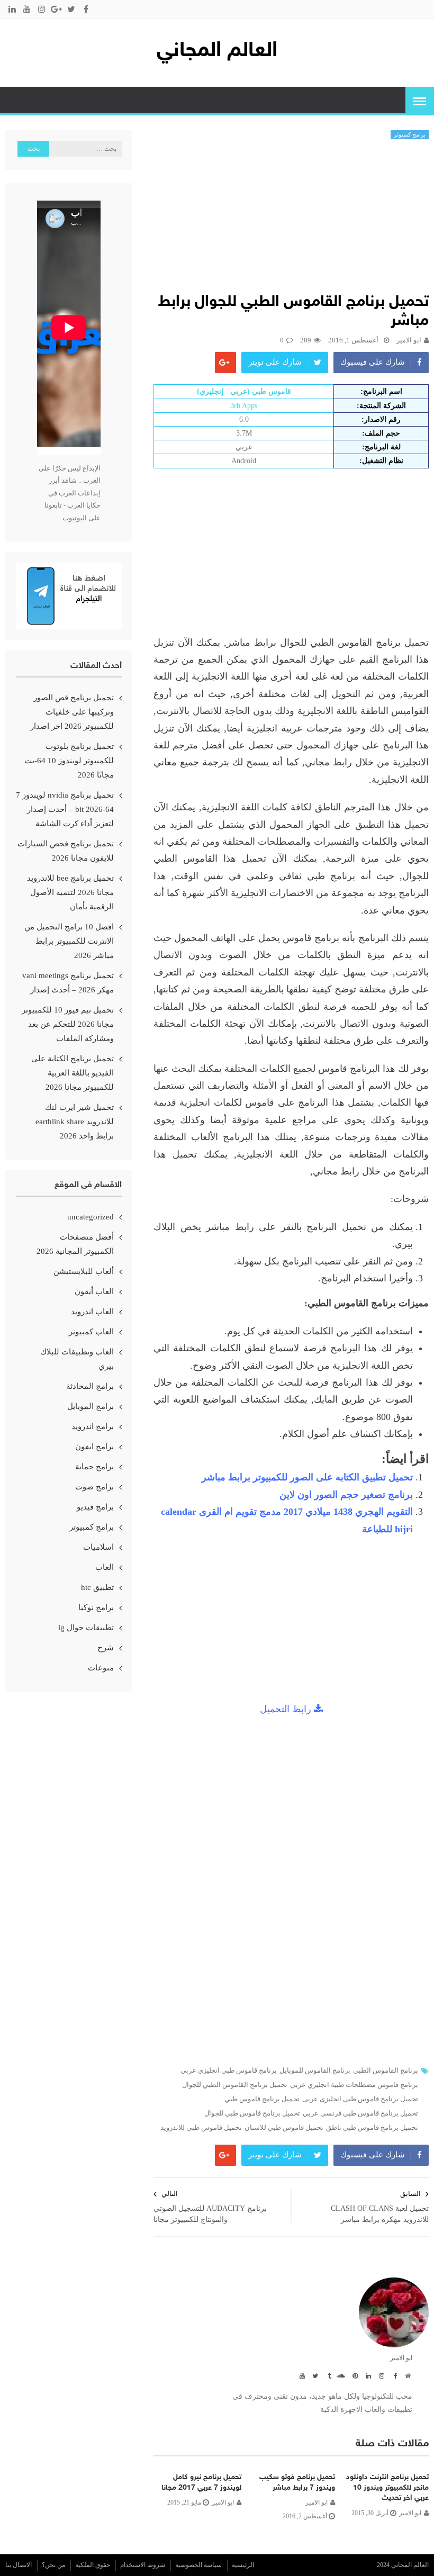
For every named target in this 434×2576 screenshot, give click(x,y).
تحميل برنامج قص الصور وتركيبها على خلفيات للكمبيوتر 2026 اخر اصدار (72, 712)
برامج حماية (94, 1467)
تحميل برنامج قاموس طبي (262, 2099)
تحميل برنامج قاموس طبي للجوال (252, 2113)
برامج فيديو (95, 1507)
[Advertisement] (291, 219)
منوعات (101, 1668)
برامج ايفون (94, 1447)
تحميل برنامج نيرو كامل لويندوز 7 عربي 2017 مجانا (201, 2483)
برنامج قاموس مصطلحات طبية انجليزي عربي (354, 2085)
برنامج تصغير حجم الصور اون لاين (346, 1495)
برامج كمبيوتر (410, 134)
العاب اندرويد (92, 1312)
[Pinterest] (354, 2375)
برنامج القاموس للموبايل (315, 2071)
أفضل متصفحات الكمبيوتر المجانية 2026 (75, 1244)
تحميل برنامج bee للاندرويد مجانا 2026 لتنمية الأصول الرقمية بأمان (70, 892)
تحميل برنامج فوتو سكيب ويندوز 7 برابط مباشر (297, 2483)
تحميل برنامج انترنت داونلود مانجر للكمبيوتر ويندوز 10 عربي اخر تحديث (387, 2488)
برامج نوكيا (96, 1607)
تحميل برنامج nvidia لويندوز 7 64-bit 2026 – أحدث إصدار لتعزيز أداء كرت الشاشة (65, 809)
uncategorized (91, 1217)
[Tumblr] (327, 2375)
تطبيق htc (97, 1587)
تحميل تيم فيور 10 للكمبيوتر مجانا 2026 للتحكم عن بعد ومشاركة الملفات (68, 1024)
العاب (105, 1567)
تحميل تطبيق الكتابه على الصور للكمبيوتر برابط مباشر (307, 1477)
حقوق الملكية (93, 2565)
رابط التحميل (287, 1709)
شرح (106, 1648)
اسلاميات (98, 1547)
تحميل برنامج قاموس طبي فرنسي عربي (360, 2113)
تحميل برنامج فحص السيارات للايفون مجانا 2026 (66, 851)
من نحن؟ (53, 2565)
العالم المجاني (217, 51)
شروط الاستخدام (143, 2565)
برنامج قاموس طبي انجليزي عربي (229, 2071)
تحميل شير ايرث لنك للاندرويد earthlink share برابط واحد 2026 (75, 1122)
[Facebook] (393, 2375)
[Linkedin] (367, 2375)
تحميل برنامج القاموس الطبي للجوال (235, 2085)
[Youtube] (301, 2375)
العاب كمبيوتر (91, 1332)
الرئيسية (243, 2565)
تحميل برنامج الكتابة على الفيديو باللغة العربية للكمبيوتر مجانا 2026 (73, 1073)
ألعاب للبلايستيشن (84, 1271)
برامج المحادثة (90, 1386)
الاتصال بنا (19, 2565)
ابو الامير (409, 340)
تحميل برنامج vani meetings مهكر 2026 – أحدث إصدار (68, 983)
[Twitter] (314, 2375)
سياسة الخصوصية (198, 2565)
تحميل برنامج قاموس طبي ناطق (372, 2128)
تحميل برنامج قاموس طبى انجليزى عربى (360, 2099)
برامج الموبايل (91, 1406)
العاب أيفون (94, 1291)
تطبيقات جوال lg (86, 1628)
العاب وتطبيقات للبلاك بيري (77, 1359)
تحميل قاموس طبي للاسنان (284, 2128)
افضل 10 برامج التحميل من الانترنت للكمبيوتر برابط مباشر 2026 (69, 941)
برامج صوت (94, 1487)
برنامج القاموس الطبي (386, 2071)
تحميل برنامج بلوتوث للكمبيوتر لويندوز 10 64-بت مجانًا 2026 (69, 761)
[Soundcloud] (340, 2375)
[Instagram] (380, 2375)
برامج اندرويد (93, 1426)
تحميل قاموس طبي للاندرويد (201, 2128)
